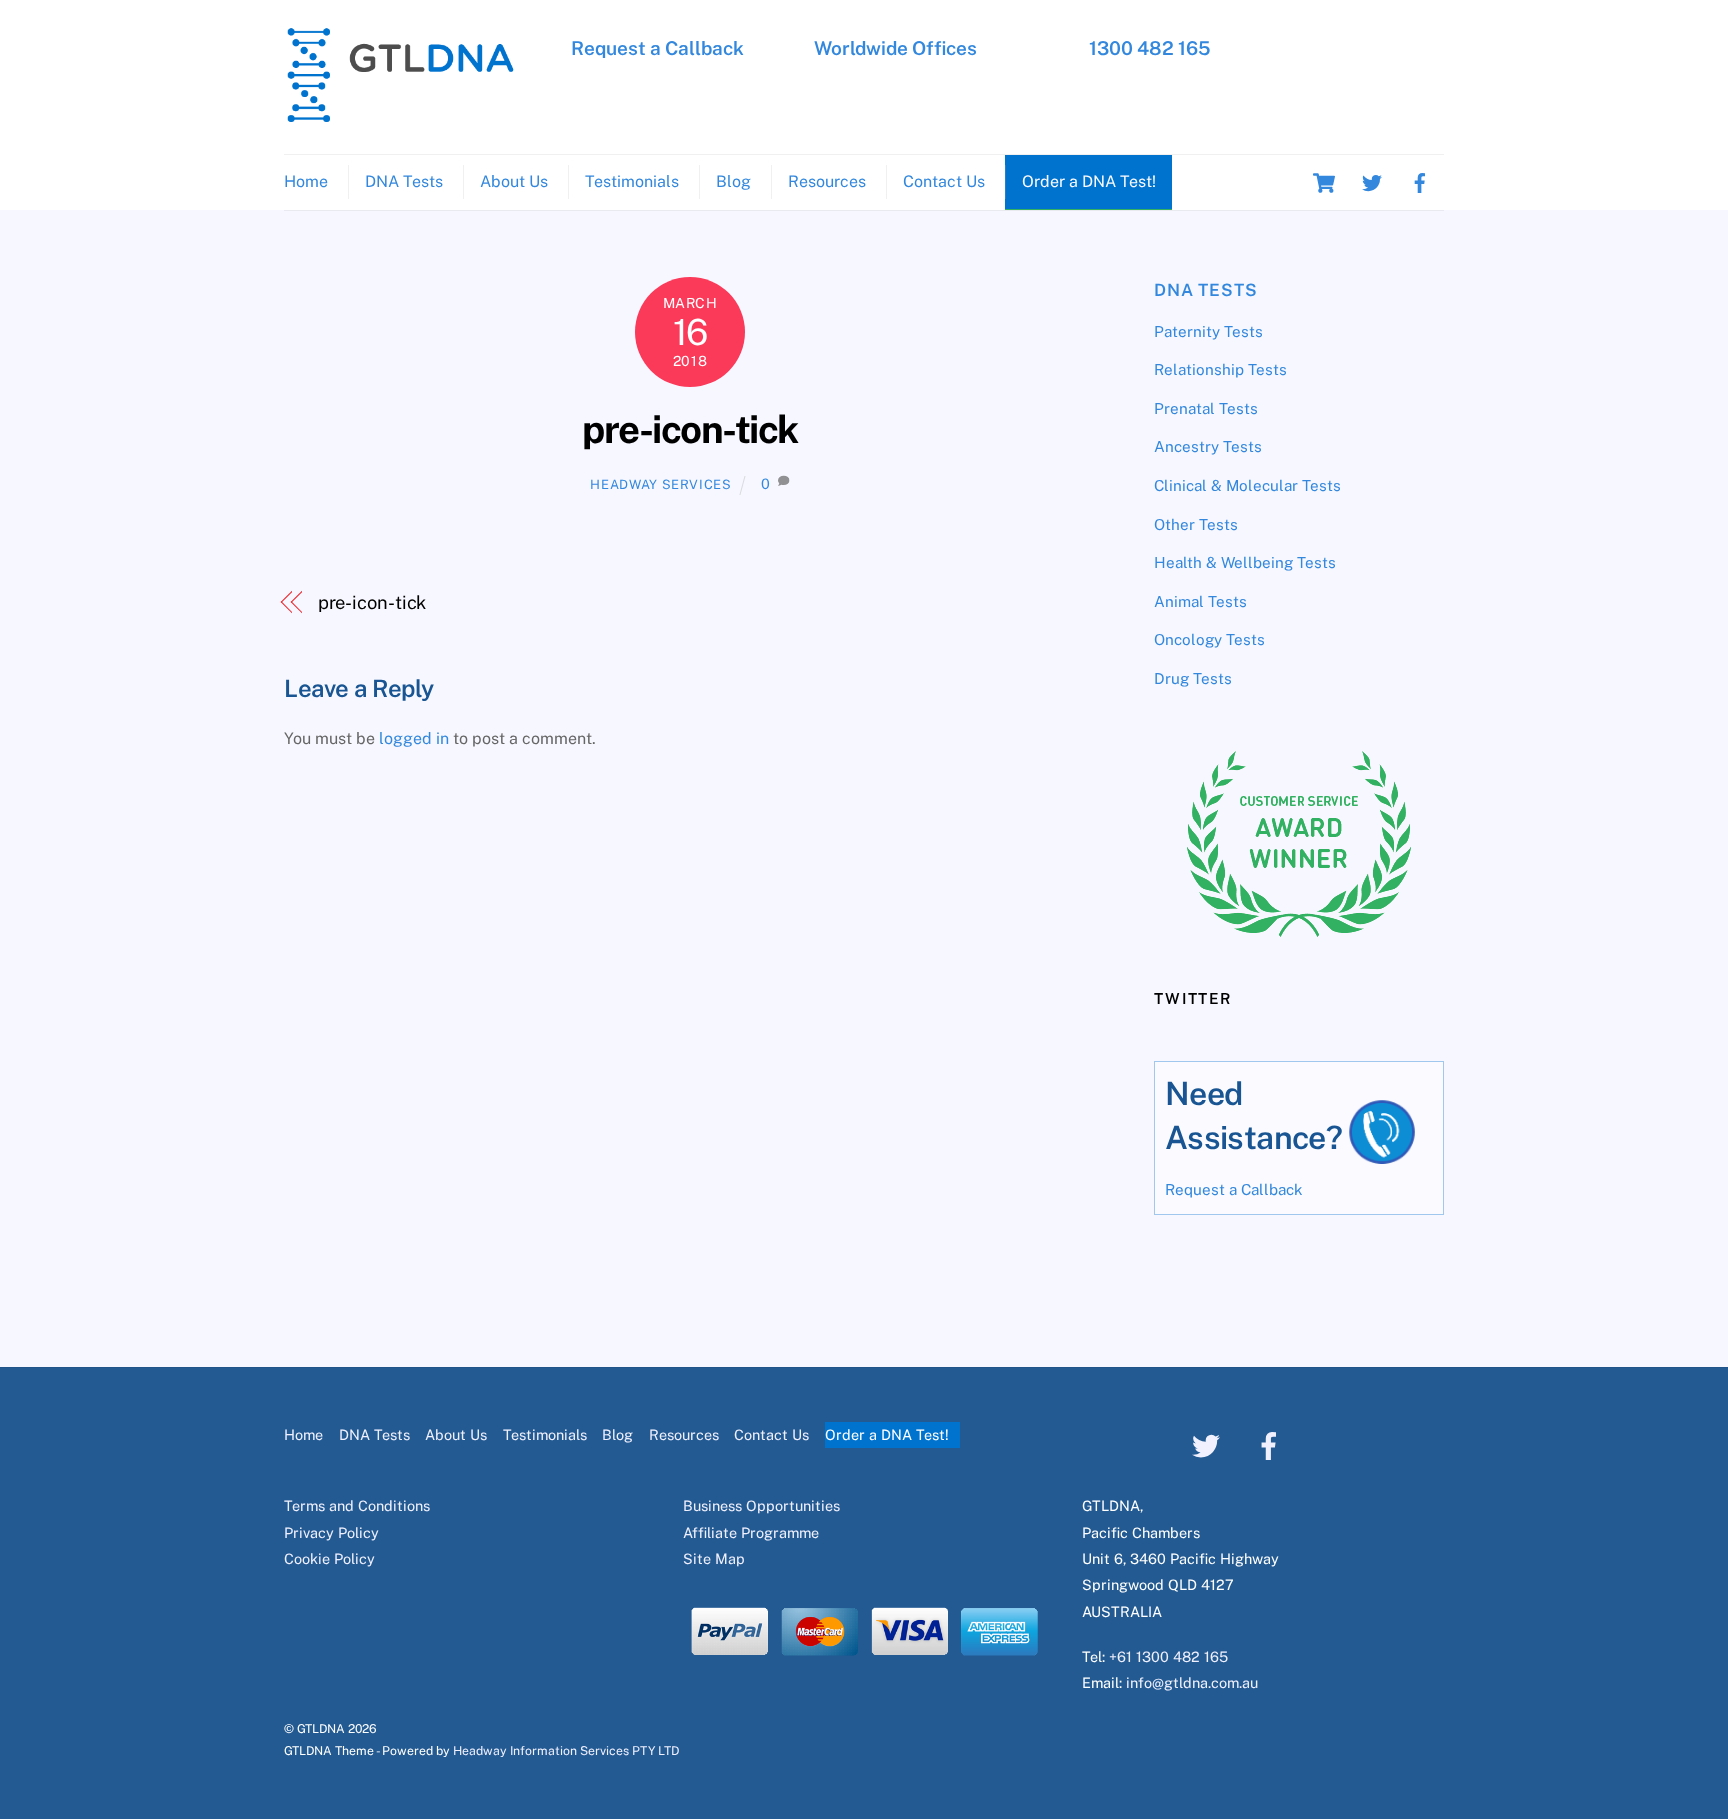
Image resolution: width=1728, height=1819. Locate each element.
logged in (414, 738)
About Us (514, 181)
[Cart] (1324, 183)
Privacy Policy (331, 1532)
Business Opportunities (761, 1505)
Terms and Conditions (357, 1505)
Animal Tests (1200, 601)
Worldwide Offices (895, 48)
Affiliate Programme (751, 1532)
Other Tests (1196, 524)
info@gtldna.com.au (1192, 1682)
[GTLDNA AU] (400, 114)
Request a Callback (657, 48)
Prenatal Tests (1206, 408)
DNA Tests (404, 181)
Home (306, 181)
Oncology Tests (1209, 639)
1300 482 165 (1150, 48)
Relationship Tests (1220, 369)
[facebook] (1420, 181)
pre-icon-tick (689, 429)
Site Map (714, 1558)
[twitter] (1372, 181)
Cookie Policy (329, 1558)
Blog (733, 181)
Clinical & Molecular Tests (1247, 485)
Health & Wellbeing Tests (1245, 562)
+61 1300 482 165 (1168, 1656)
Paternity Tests (1208, 331)
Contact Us (944, 181)
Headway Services (660, 484)
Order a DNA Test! (1089, 181)
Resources (827, 181)
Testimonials (632, 181)
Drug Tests (1193, 678)
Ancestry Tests (1208, 446)
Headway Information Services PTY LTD (566, 1750)
